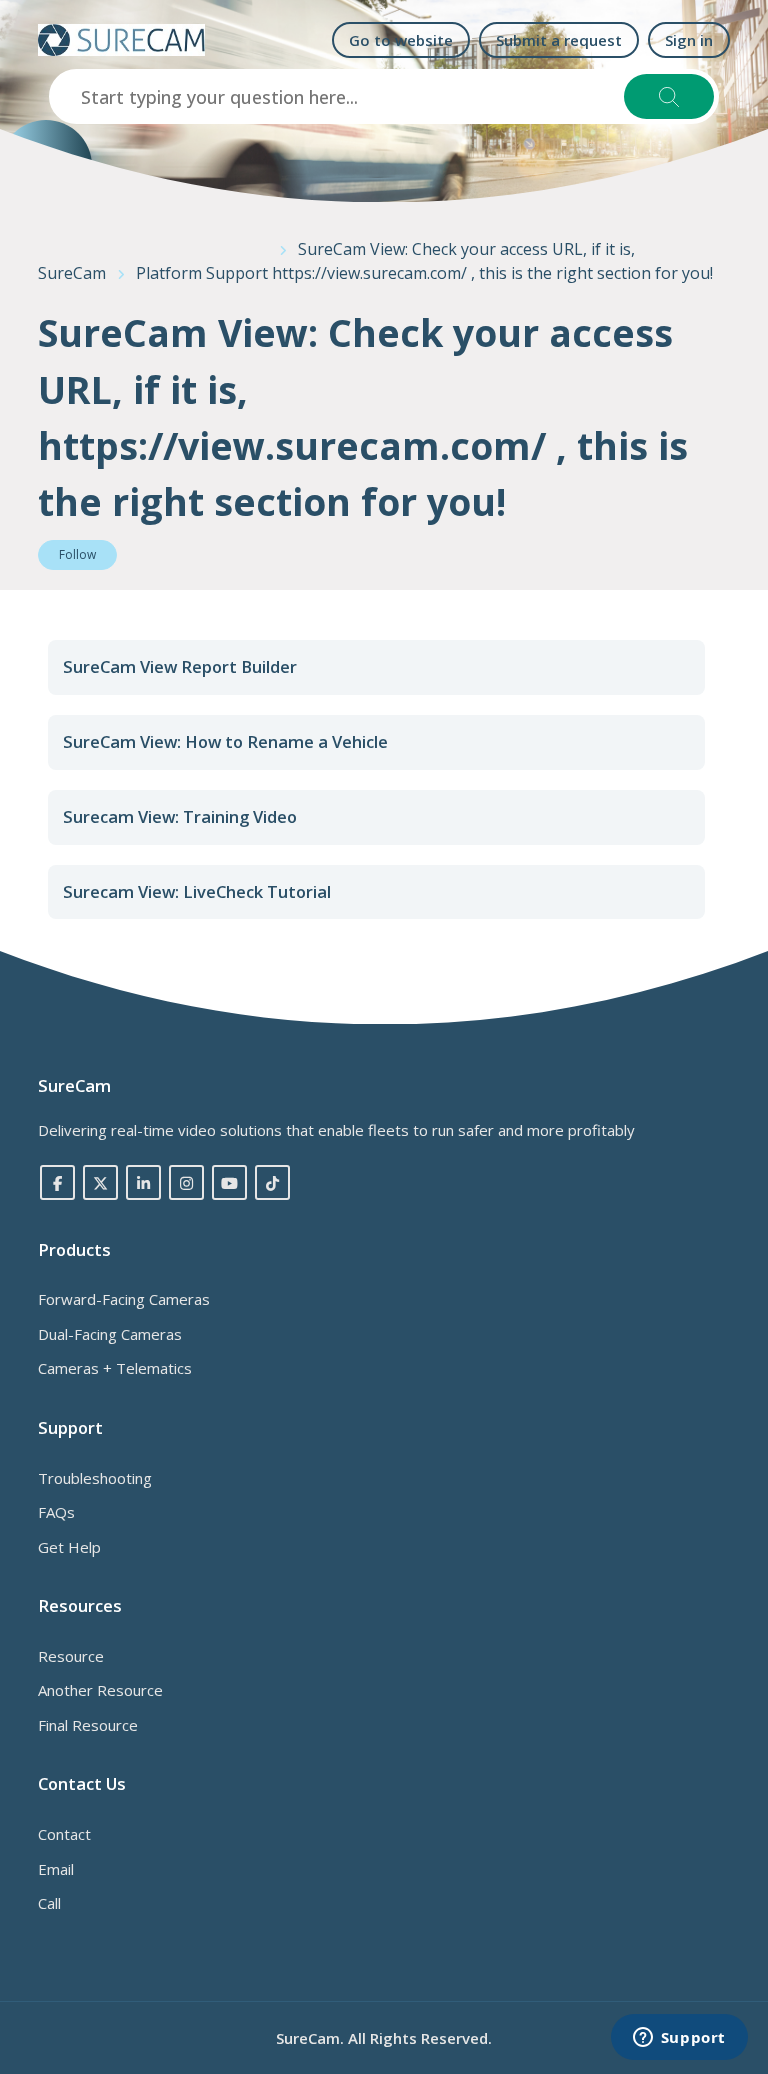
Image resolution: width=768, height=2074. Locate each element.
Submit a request (559, 40)
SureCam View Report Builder (180, 666)
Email (56, 1869)
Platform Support (202, 273)
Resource (71, 1656)
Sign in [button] (689, 40)
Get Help (69, 1547)
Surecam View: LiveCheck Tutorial (197, 891)
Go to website (401, 40)
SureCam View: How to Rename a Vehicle (225, 741)
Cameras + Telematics (115, 1368)
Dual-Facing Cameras (110, 1334)
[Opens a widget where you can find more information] (679, 2039)
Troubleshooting (95, 1478)
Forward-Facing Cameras (124, 1299)
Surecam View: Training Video (180, 816)
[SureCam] (121, 40)
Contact (64, 1834)
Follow (77, 554)
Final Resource (88, 1725)
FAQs (56, 1512)
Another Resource (100, 1690)
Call (49, 1903)
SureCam (72, 273)
